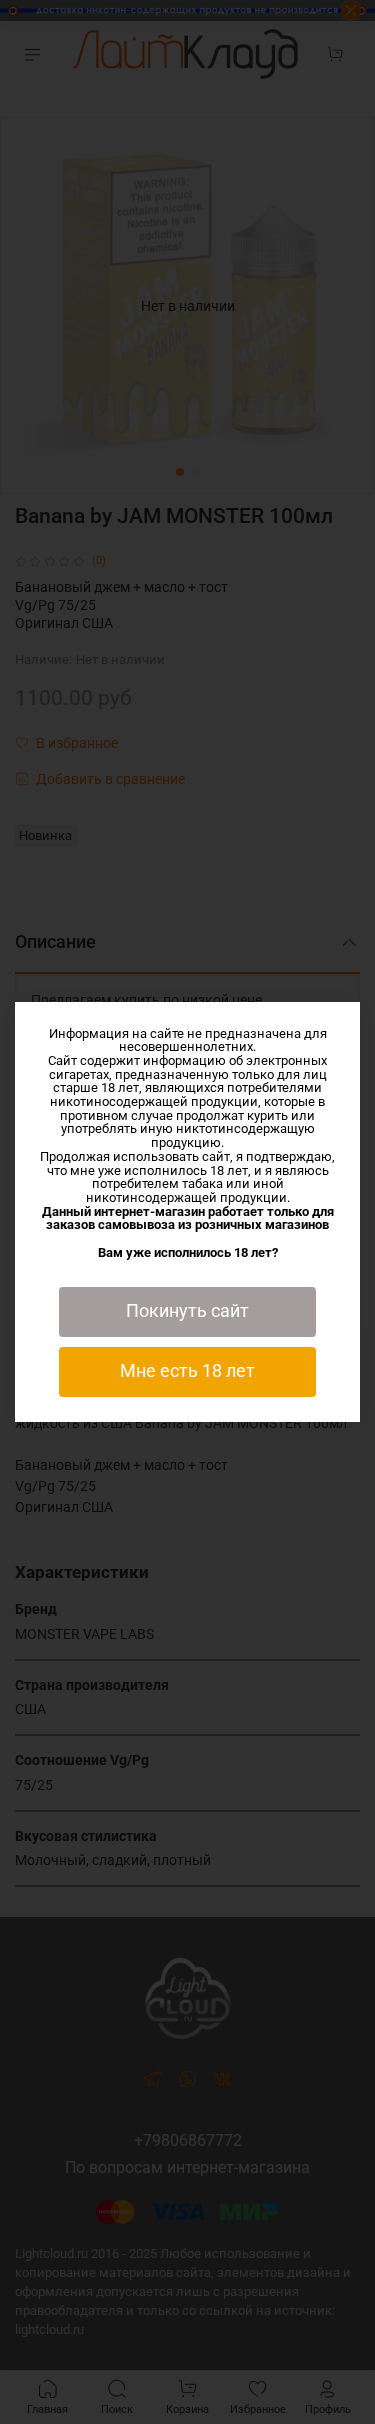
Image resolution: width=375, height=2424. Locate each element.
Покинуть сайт (187, 1311)
